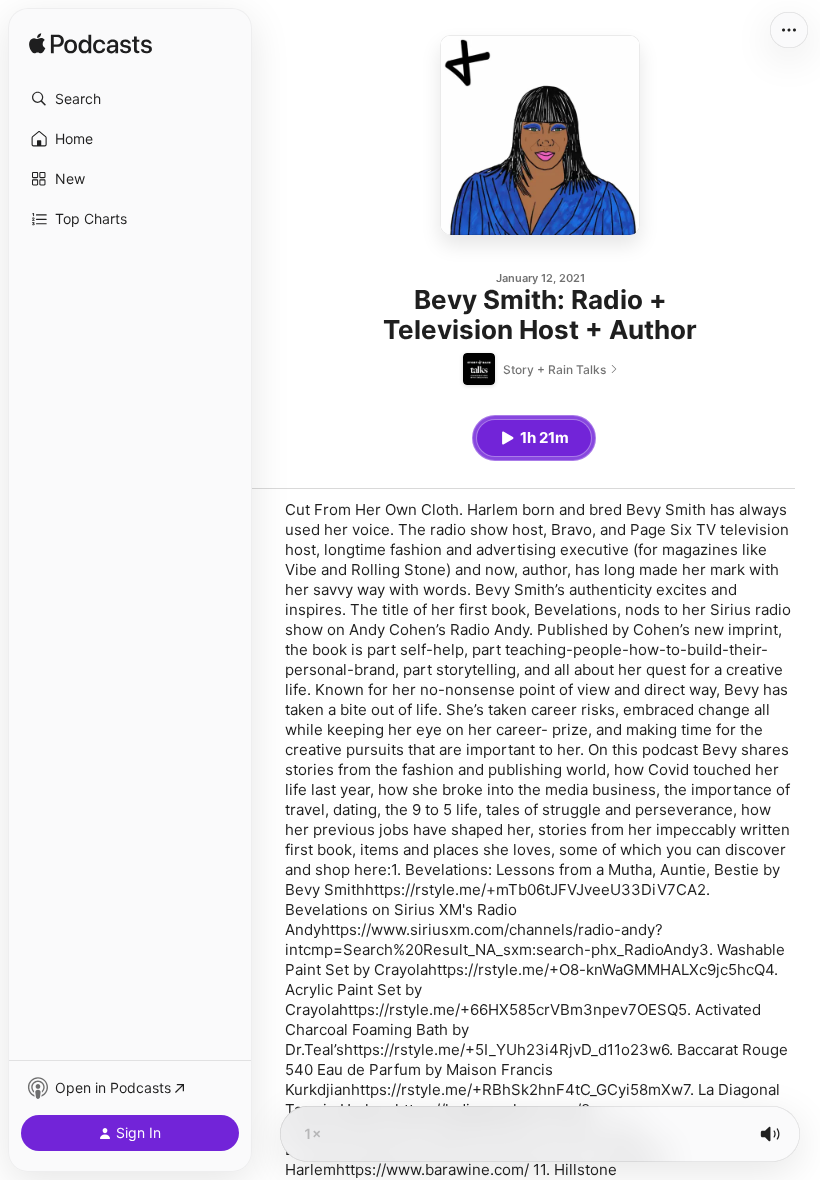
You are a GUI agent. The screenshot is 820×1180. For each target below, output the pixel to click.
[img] (90, 45)
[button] (130, 99)
